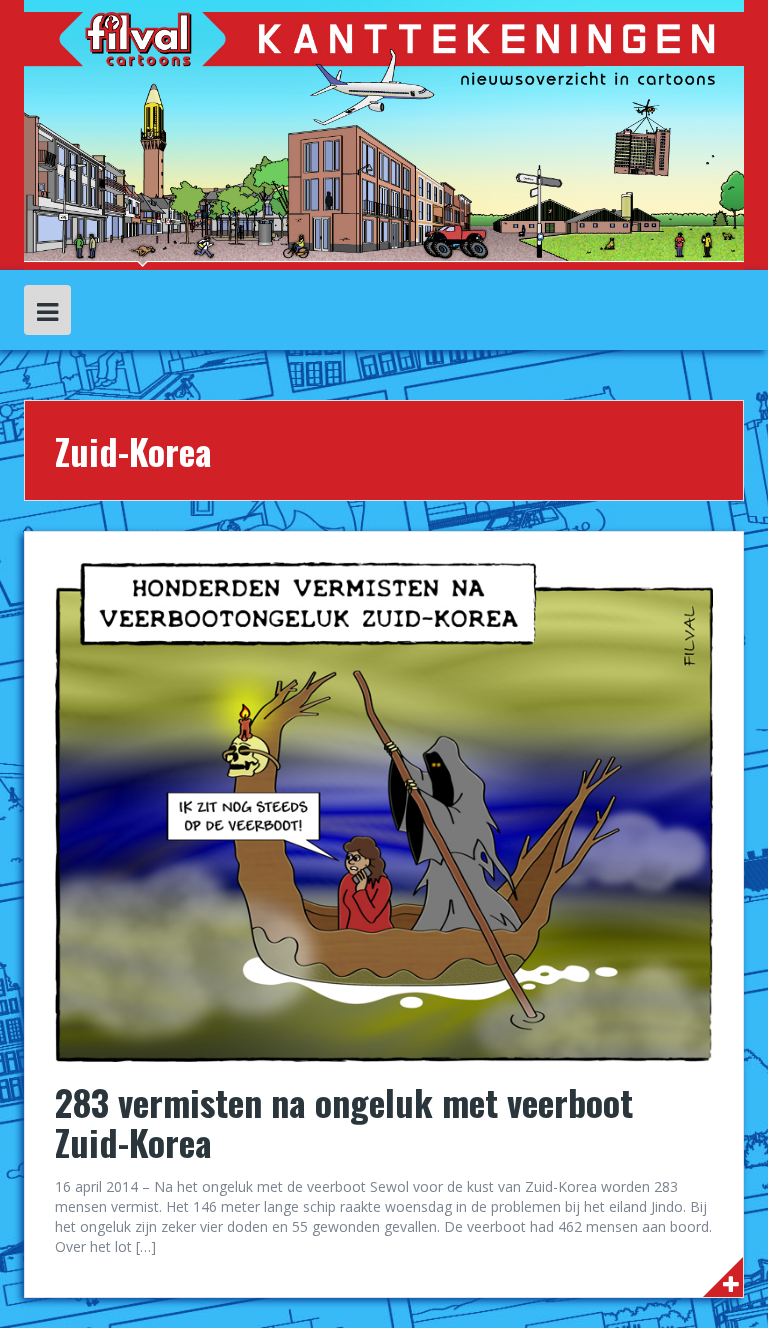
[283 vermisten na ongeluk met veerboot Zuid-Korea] (384, 810)
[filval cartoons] (384, 133)
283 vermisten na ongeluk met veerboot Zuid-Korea (344, 1121)
